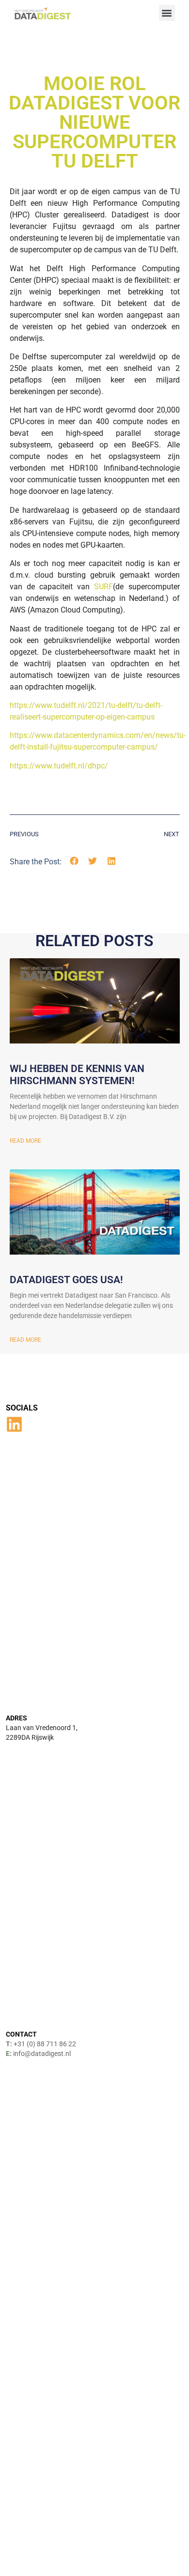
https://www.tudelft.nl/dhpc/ (59, 766)
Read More (25, 1141)
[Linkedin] (14, 1424)
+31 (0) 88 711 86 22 (45, 2044)
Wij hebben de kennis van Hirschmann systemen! (77, 1075)
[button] (167, 13)
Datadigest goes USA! (66, 1280)
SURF (103, 587)
